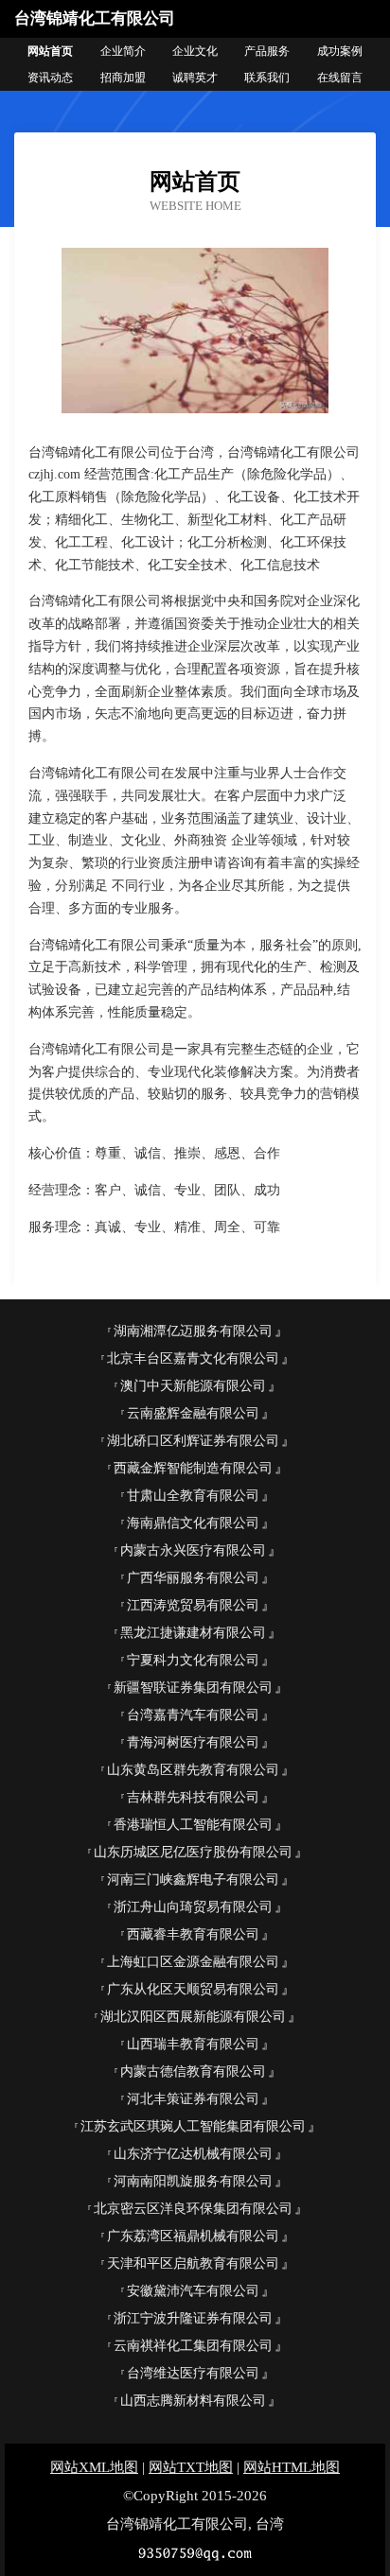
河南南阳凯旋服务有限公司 (193, 2181)
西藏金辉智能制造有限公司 (193, 1468)
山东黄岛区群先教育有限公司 (193, 1770)
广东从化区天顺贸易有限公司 (193, 1989)
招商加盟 (123, 78)
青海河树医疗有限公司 (193, 1742)
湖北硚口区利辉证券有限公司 (193, 1441)
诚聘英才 (195, 78)
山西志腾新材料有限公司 (193, 2401)
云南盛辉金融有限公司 (193, 1413)
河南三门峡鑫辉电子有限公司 (193, 1880)
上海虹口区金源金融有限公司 (193, 1962)
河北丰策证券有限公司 (193, 2099)
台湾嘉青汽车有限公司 (193, 1715)
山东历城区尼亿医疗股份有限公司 (193, 1852)
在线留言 (340, 78)
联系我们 (267, 78)
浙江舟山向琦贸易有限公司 (193, 1907)
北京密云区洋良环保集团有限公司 (193, 2209)
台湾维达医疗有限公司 (193, 2373)
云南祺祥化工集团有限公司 (193, 2346)
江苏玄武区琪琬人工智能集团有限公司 (193, 2126)
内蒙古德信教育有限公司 (193, 2071)
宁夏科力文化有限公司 (193, 1660)
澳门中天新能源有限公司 (193, 1386)
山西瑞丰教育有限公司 (193, 2044)
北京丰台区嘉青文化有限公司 (193, 1358)
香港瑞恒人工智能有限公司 (193, 1825)
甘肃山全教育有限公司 (193, 1496)
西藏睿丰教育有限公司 (193, 1934)
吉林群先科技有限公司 (193, 1797)
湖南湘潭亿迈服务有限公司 (193, 1331)
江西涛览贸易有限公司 (193, 1605)
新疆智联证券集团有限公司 (193, 1688)
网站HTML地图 (292, 2467)
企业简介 (123, 51)
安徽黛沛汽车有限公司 (193, 2291)
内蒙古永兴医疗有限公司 (193, 1550)
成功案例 (340, 51)
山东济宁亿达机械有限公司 (193, 2154)
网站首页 (50, 51)
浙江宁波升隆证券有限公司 (193, 2318)
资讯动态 (50, 78)
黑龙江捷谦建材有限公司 (193, 1633)
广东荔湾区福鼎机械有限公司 (193, 2236)
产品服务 (267, 51)
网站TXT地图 (191, 2467)
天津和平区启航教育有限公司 (193, 2263)
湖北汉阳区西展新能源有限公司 (193, 2017)
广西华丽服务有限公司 (193, 1578)
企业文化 (195, 51)
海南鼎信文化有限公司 (193, 1523)
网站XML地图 (94, 2467)
